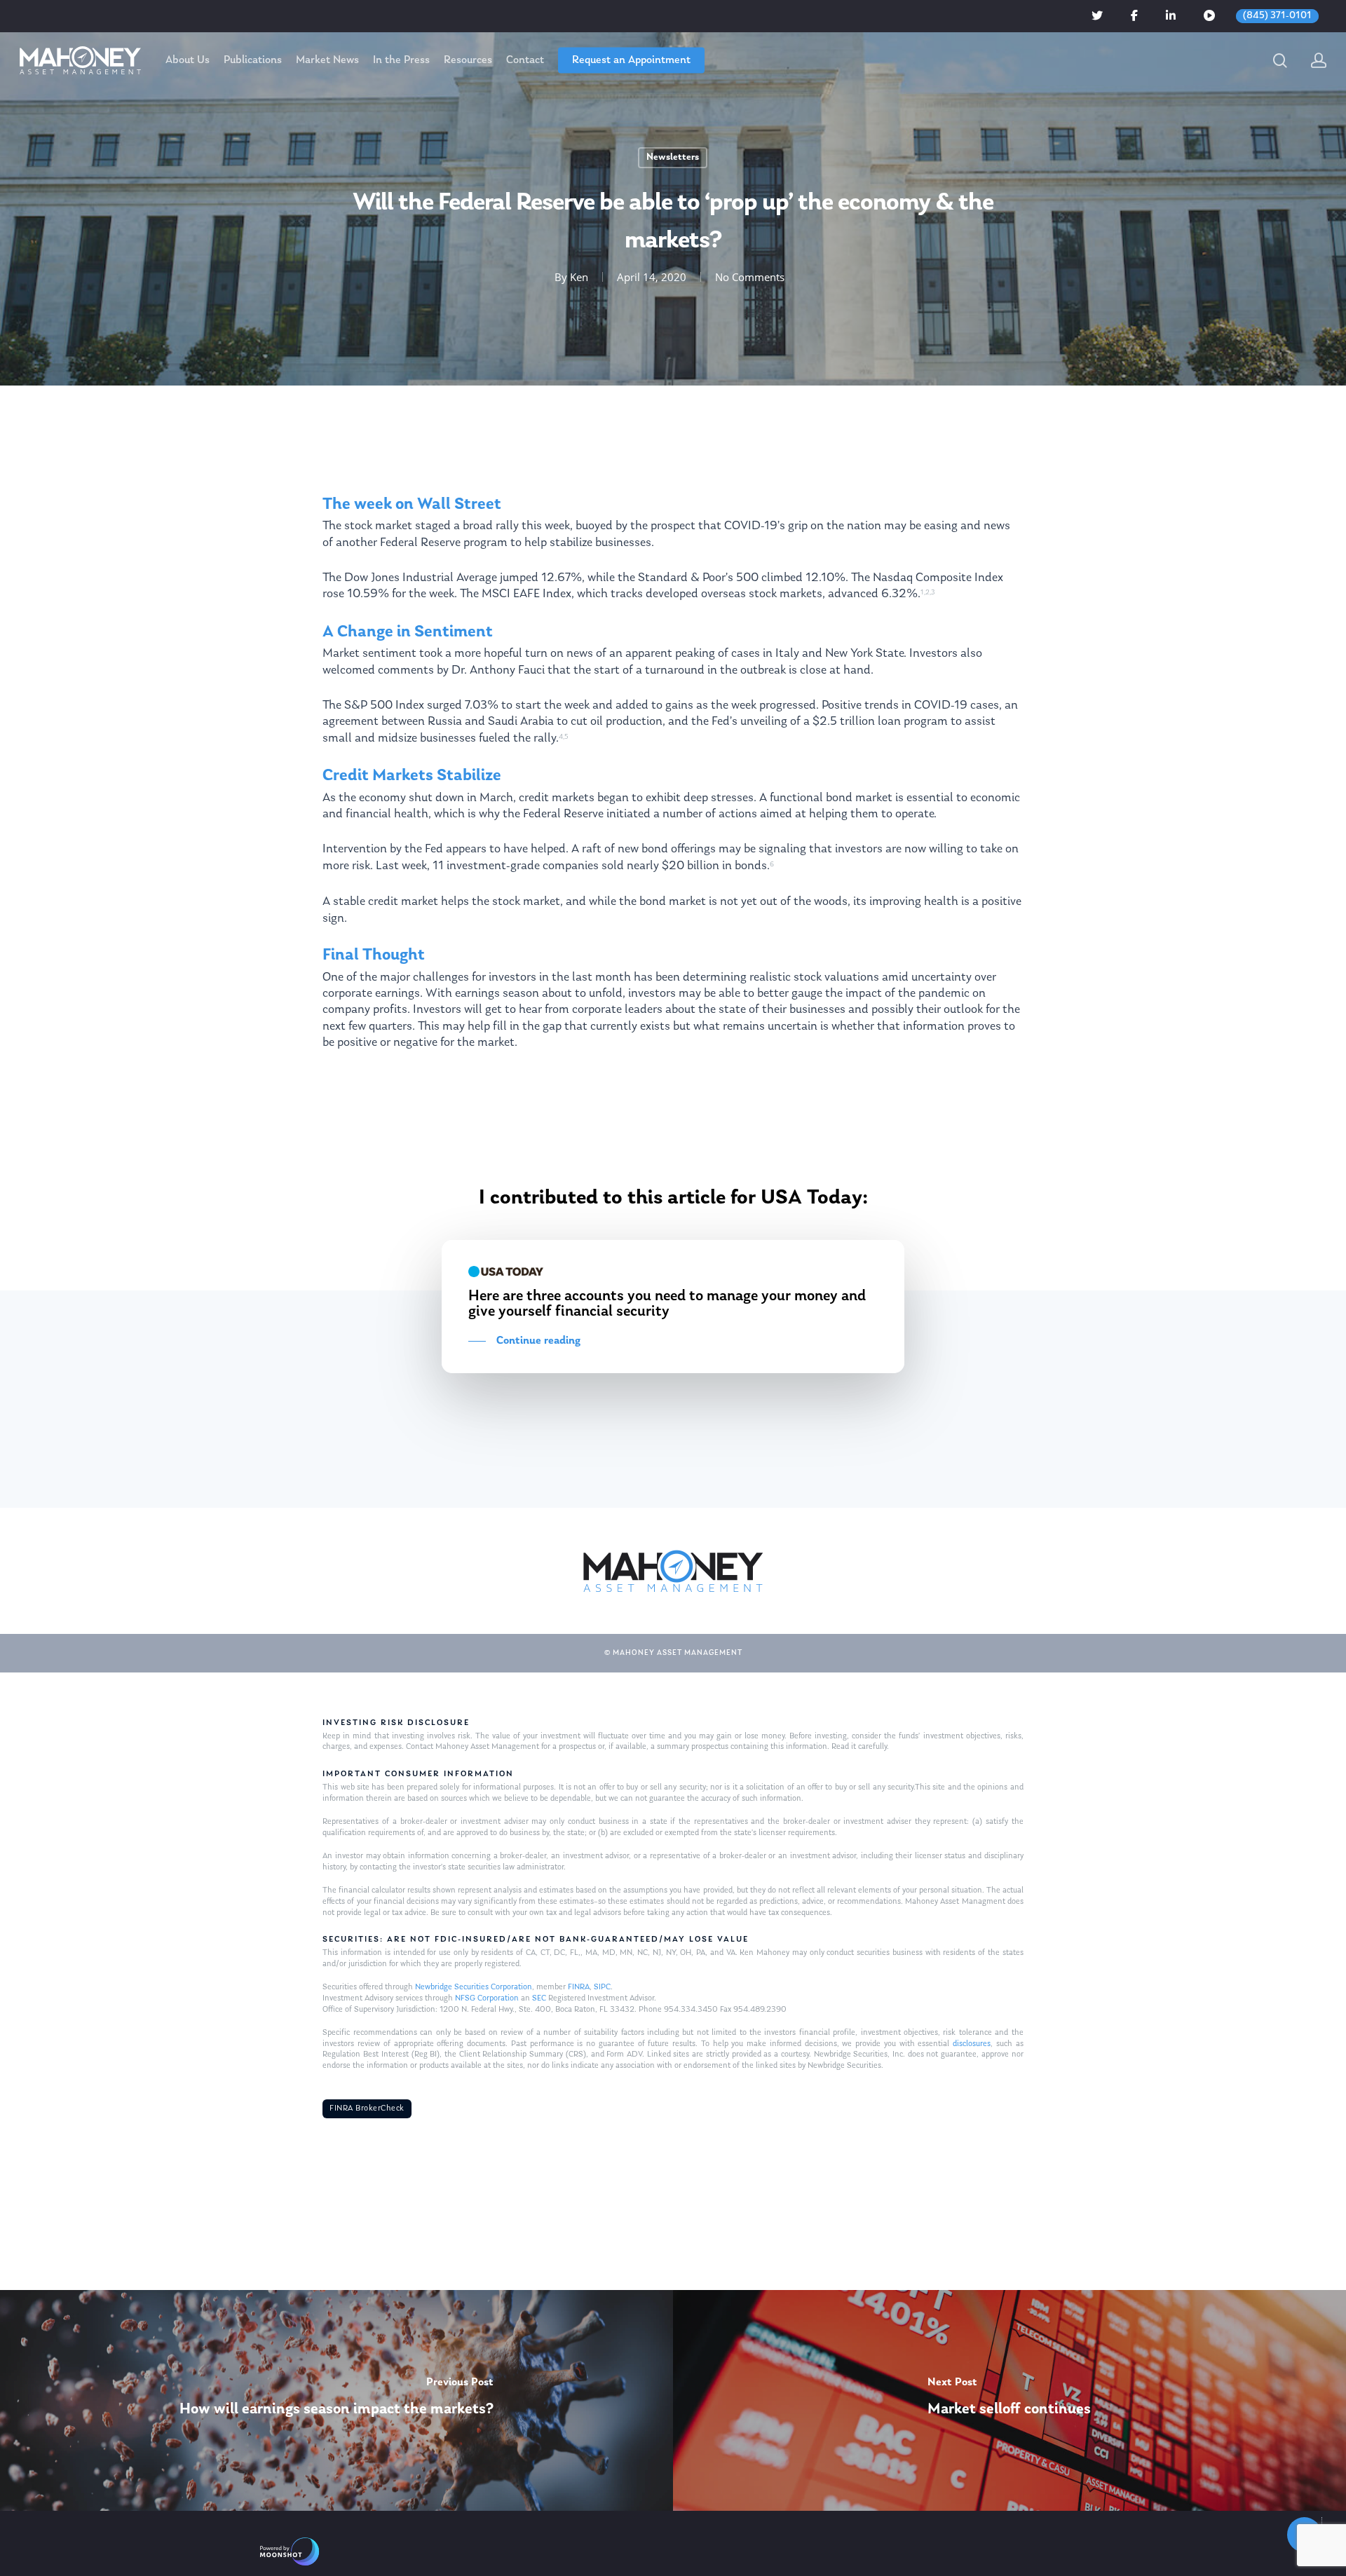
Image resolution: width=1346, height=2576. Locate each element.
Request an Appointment (631, 60)
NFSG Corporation (487, 1998)
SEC (539, 1998)
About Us (188, 60)
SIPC (602, 1987)
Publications (253, 60)
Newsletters (673, 157)
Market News (327, 60)
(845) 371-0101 (1277, 16)
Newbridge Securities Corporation (474, 1987)
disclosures (972, 2044)
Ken (579, 277)
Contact (525, 60)
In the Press (401, 60)
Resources (468, 60)
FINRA (579, 1987)
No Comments (750, 277)
